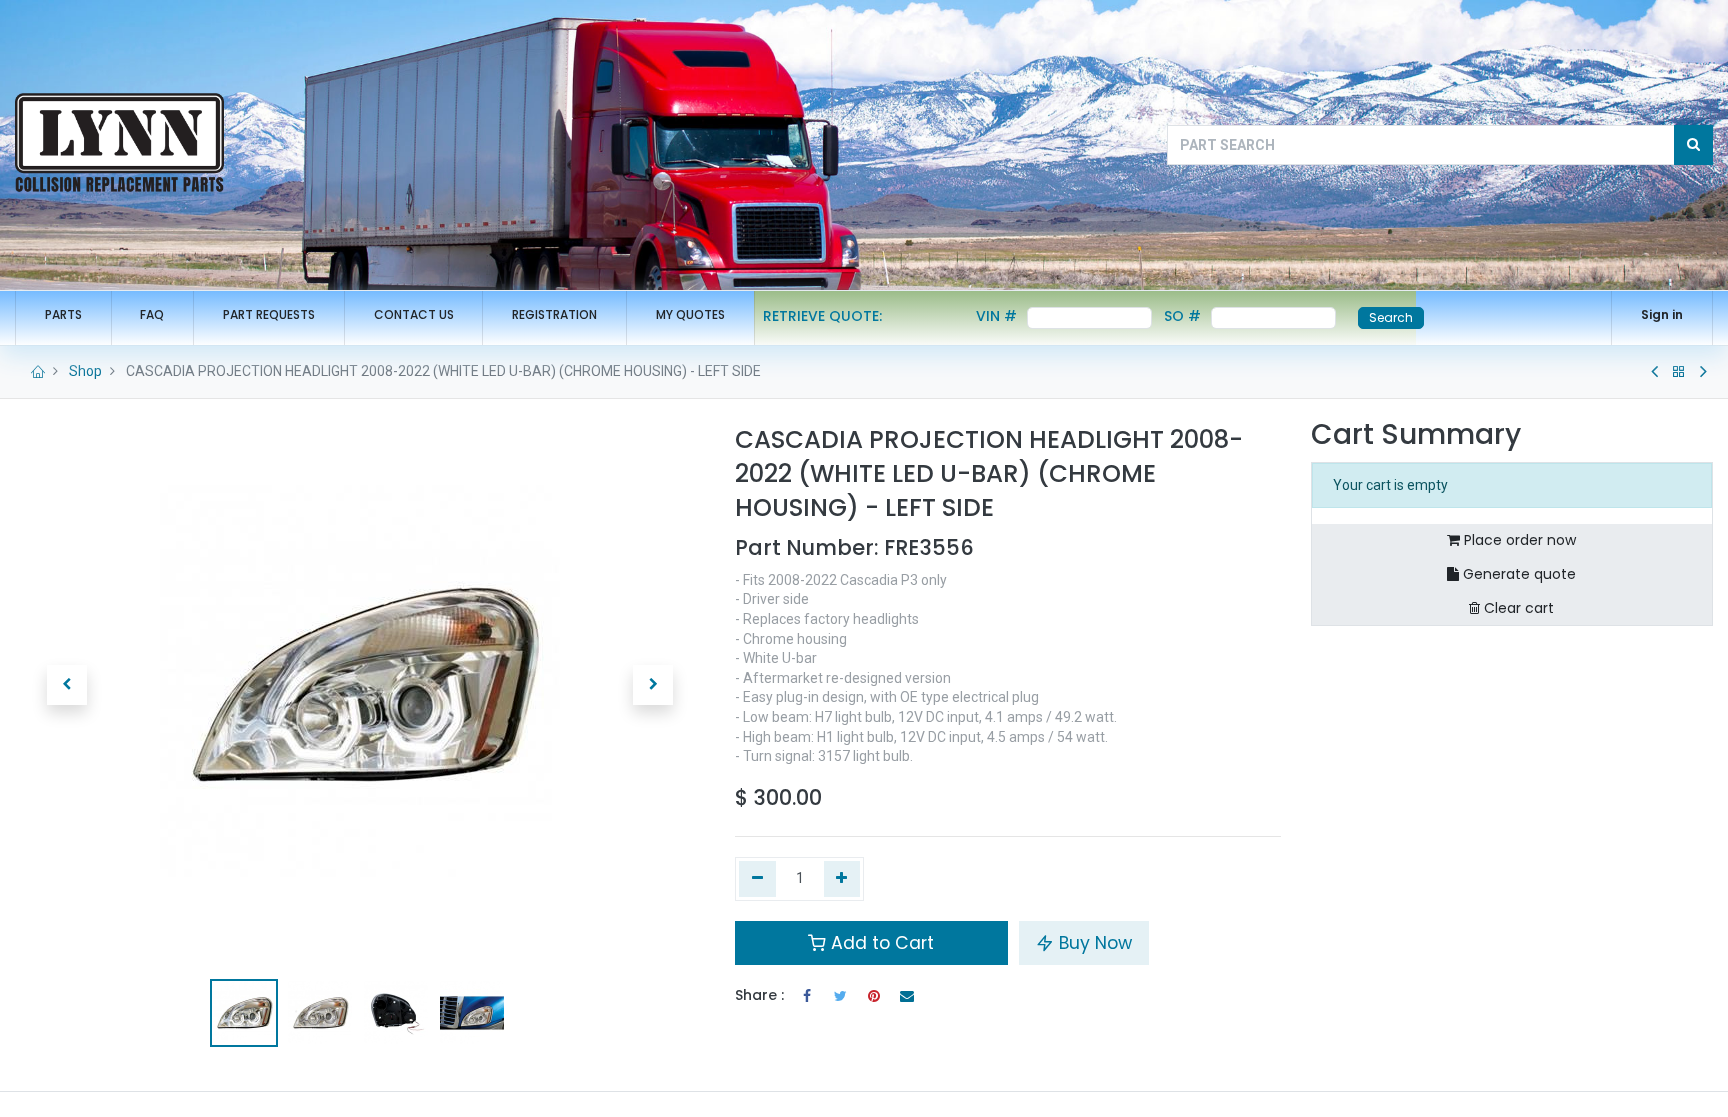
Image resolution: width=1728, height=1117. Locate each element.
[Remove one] (757, 879)
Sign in (1662, 314)
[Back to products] (1679, 372)
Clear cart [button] (1517, 608)
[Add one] (842, 879)
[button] (67, 685)
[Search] (1693, 145)
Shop (85, 371)
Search (1391, 317)
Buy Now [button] (1093, 943)
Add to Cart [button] (880, 943)
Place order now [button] (1518, 540)
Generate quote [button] (1517, 574)
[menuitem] (63, 315)
